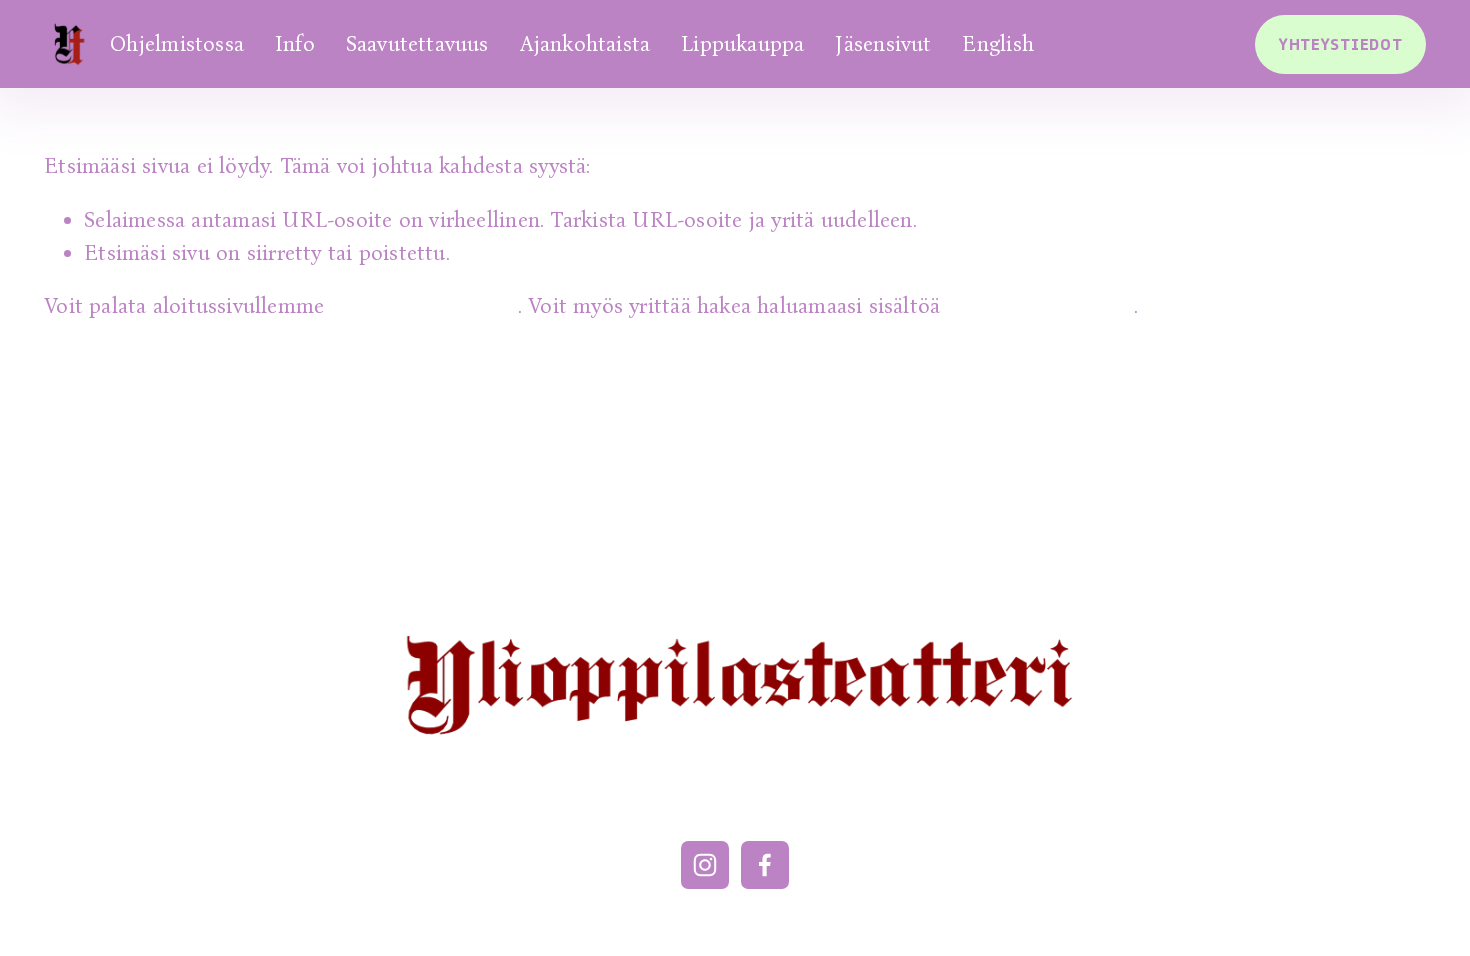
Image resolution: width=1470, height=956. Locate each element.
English (998, 44)
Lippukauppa (742, 44)
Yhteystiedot (1341, 44)
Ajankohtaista (585, 44)
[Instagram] (705, 865)
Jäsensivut (883, 44)
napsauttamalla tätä (424, 306)
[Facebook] (765, 865)
